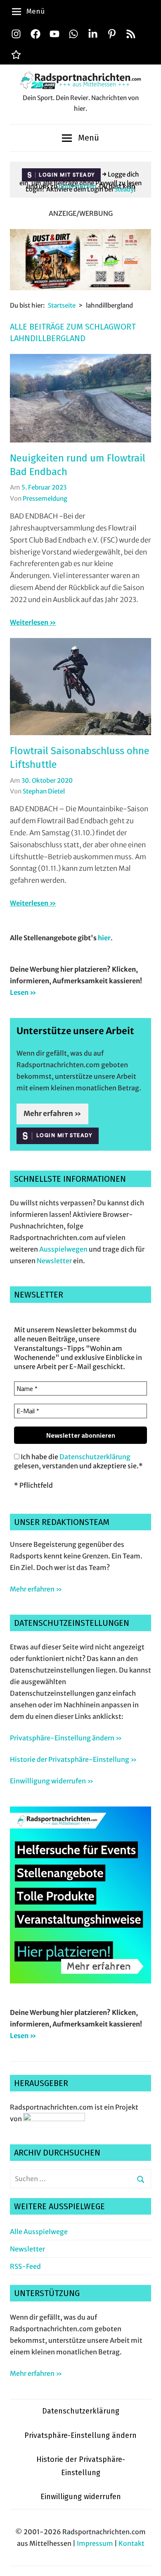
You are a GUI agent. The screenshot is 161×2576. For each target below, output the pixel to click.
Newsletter (54, 1261)
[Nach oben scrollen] (147, 2562)
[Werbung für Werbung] (80, 1981)
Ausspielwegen (63, 1249)
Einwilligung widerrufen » (52, 1781)
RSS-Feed (25, 2266)
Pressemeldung (45, 498)
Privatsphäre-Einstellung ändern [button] (80, 2435)
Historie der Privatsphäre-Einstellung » (73, 1759)
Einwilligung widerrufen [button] (81, 2497)
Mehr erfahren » (52, 1114)
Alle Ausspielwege (39, 2232)
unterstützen (77, 186)
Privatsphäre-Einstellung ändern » (66, 1738)
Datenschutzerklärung (95, 1457)
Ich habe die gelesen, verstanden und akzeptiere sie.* (78, 1461)
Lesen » (23, 992)
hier (104, 938)
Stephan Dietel (44, 791)
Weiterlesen (29, 622)
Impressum (95, 2543)
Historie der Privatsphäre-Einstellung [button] (81, 2466)
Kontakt (131, 2543)
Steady (124, 189)
